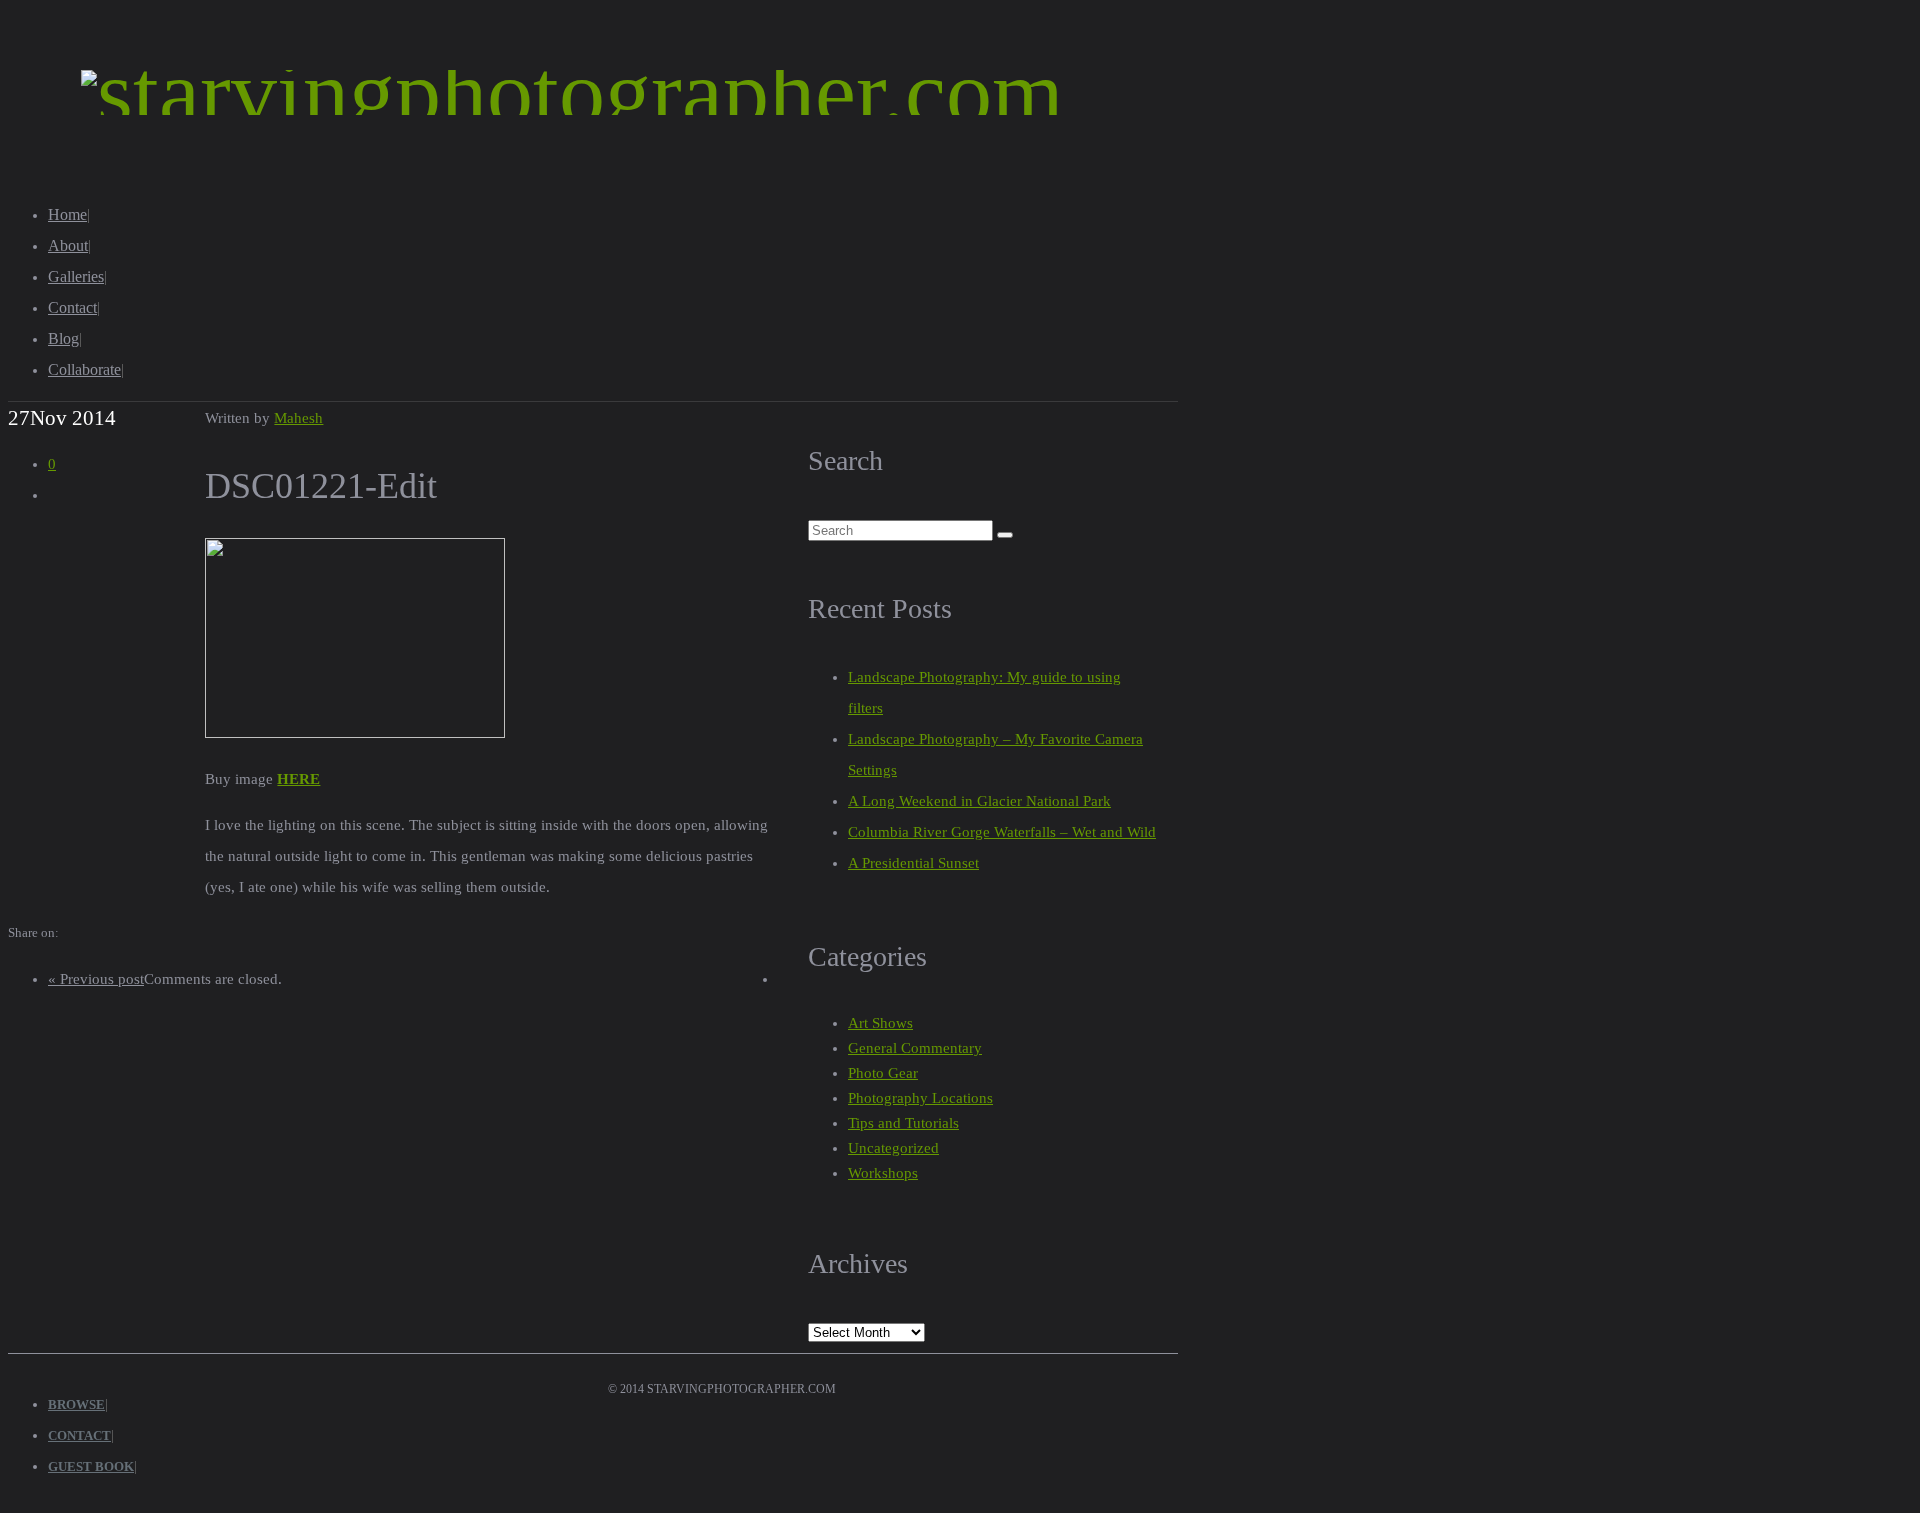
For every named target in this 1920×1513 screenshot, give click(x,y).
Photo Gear (883, 1073)
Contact (72, 307)
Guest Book (91, 1466)
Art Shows (880, 1023)
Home (67, 214)
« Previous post (96, 979)
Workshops (883, 1173)
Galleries (76, 276)
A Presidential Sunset (913, 863)
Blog (63, 338)
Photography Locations (920, 1098)
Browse (76, 1404)
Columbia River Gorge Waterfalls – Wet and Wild (1002, 832)
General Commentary (915, 1048)
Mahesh (298, 418)
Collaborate (84, 369)
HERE (298, 779)
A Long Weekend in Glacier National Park (979, 801)
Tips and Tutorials (903, 1123)
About (68, 245)
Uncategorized (893, 1148)
